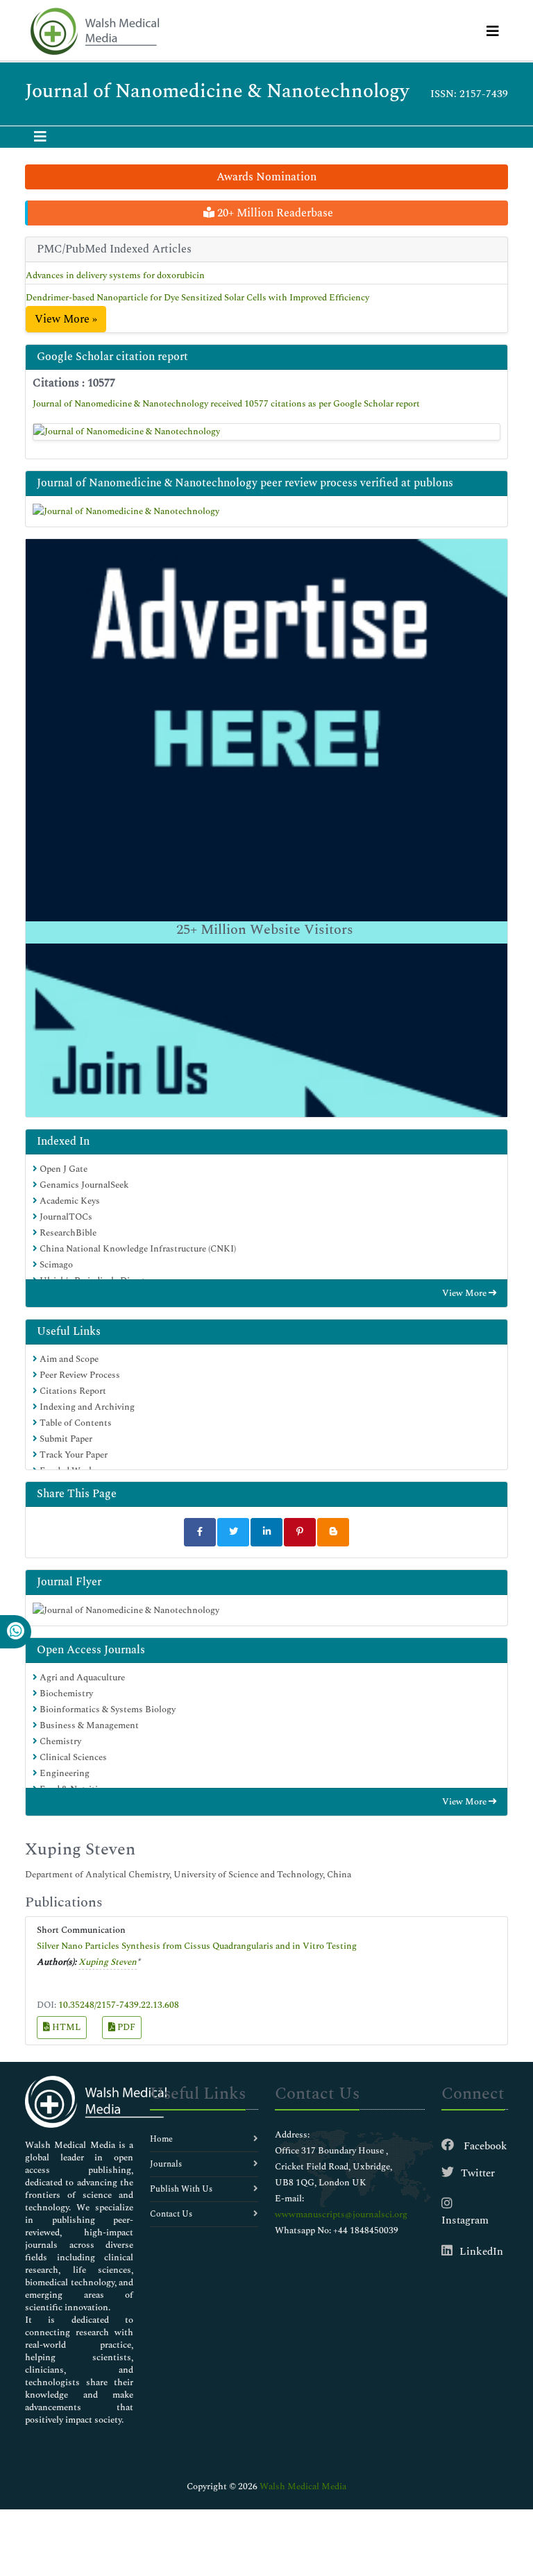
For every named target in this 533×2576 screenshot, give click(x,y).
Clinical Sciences (72, 1757)
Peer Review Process (79, 1375)
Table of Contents (75, 1423)
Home (161, 2139)
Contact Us (171, 2214)
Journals (166, 2164)
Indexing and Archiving (86, 1407)
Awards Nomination (266, 177)
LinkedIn (481, 2252)
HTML (65, 2027)
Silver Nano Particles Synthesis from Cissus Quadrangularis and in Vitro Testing (197, 1946)
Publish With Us (181, 2189)
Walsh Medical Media (303, 2487)
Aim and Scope (68, 1359)
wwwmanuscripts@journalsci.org (341, 2215)
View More (465, 1293)
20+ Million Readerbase (274, 213)
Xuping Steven (108, 1962)
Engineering (64, 1773)
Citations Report (72, 1391)
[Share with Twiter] (233, 1532)
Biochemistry (65, 1694)
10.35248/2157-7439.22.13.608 (119, 2005)
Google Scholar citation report (112, 357)
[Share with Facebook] (200, 1532)
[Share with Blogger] (333, 1532)
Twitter (478, 2173)
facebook (484, 2146)
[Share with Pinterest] (300, 1532)
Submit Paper (65, 1439)
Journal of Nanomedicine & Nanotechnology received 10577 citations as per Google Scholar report (226, 404)
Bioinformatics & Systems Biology (107, 1709)
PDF (125, 2027)
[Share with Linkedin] (266, 1532)
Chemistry (59, 1741)
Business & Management (88, 1725)
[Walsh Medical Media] (94, 32)
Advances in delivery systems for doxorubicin (115, 275)
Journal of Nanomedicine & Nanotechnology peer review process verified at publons (245, 483)
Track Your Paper (73, 1455)
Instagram (465, 2220)
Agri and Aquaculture (81, 1678)
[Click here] (266, 432)
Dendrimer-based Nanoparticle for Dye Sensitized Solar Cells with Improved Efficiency (197, 298)
